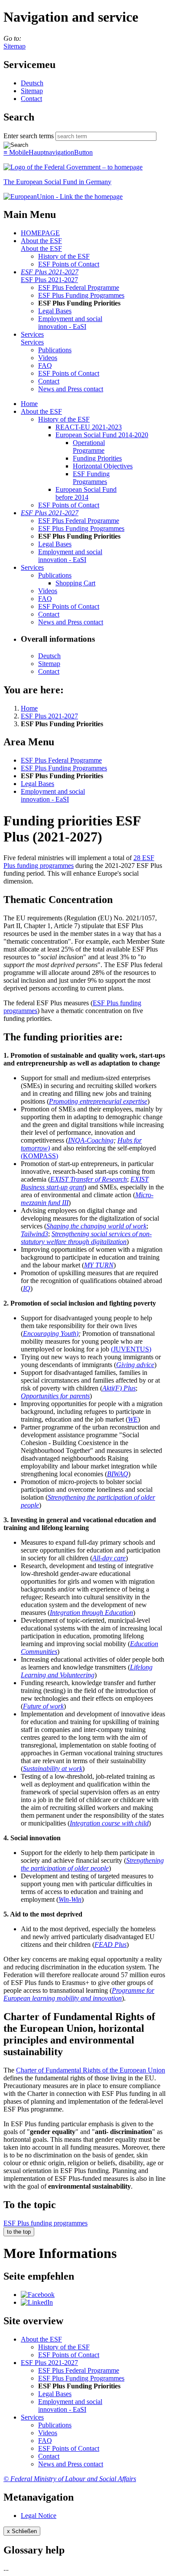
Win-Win (70, 1899)
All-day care (109, 1558)
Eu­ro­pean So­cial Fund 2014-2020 (102, 435)
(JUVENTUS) (131, 1349)
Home (29, 404)
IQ (27, 1288)
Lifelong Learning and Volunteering (87, 1671)
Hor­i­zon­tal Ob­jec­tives (103, 466)
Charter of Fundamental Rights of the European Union (91, 2070)
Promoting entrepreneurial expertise (98, 1101)
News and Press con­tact (71, 389)
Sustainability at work (53, 1769)
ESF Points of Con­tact (69, 264)
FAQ (45, 365)
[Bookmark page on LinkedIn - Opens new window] (37, 2302)
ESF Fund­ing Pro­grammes (91, 478)
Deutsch (32, 83)
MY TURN (99, 1265)
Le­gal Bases (55, 311)
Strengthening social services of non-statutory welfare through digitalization (86, 1238)
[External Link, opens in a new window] (63, 197)
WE (133, 1419)
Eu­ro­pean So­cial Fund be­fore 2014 (86, 493)
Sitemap (15, 46)
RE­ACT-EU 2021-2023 (89, 427)
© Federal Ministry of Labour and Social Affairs (70, 2479)
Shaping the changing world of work (96, 1226)
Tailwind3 (34, 1234)
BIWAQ (118, 1474)
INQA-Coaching (91, 1140)
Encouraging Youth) (51, 1333)
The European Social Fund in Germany (57, 182)
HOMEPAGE (40, 233)
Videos (48, 358)
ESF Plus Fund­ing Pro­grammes (81, 295)
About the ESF (41, 241)
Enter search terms (29, 136)
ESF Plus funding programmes (45, 2223)
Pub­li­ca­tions (55, 350)
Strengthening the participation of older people (92, 1864)
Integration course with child (109, 1823)
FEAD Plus (110, 1944)
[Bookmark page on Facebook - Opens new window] (38, 2295)
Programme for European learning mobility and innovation (79, 1994)
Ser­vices (32, 334)
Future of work (43, 1706)
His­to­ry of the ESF (64, 256)
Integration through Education (91, 1613)
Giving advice (135, 1365)
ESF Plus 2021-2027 (50, 272)
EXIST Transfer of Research (89, 1179)
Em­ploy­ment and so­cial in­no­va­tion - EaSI (70, 323)
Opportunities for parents (55, 1396)
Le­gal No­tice (39, 2516)
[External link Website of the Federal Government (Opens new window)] (73, 167)
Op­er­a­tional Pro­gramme (89, 447)
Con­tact (31, 99)
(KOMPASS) (39, 1156)
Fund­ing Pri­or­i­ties (97, 458)
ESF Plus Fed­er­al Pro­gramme (79, 287)
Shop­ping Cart (75, 583)
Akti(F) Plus (119, 1388)
